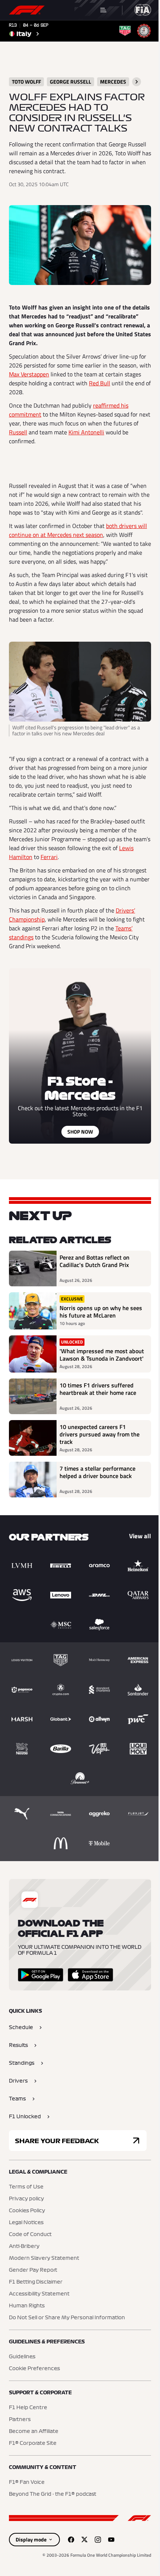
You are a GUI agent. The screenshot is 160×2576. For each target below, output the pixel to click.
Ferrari (49, 857)
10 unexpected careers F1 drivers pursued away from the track (100, 1434)
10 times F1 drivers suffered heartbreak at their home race (98, 1389)
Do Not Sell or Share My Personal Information (67, 2318)
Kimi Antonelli (86, 432)
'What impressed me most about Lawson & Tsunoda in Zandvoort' (102, 1355)
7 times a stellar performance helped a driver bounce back (97, 1472)
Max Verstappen (29, 374)
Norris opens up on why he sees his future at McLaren (101, 1312)
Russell (18, 432)
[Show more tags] (137, 82)
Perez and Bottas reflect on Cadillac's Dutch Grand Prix (95, 1261)
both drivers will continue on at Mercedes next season (78, 530)
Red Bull (100, 383)
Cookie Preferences (34, 2369)
